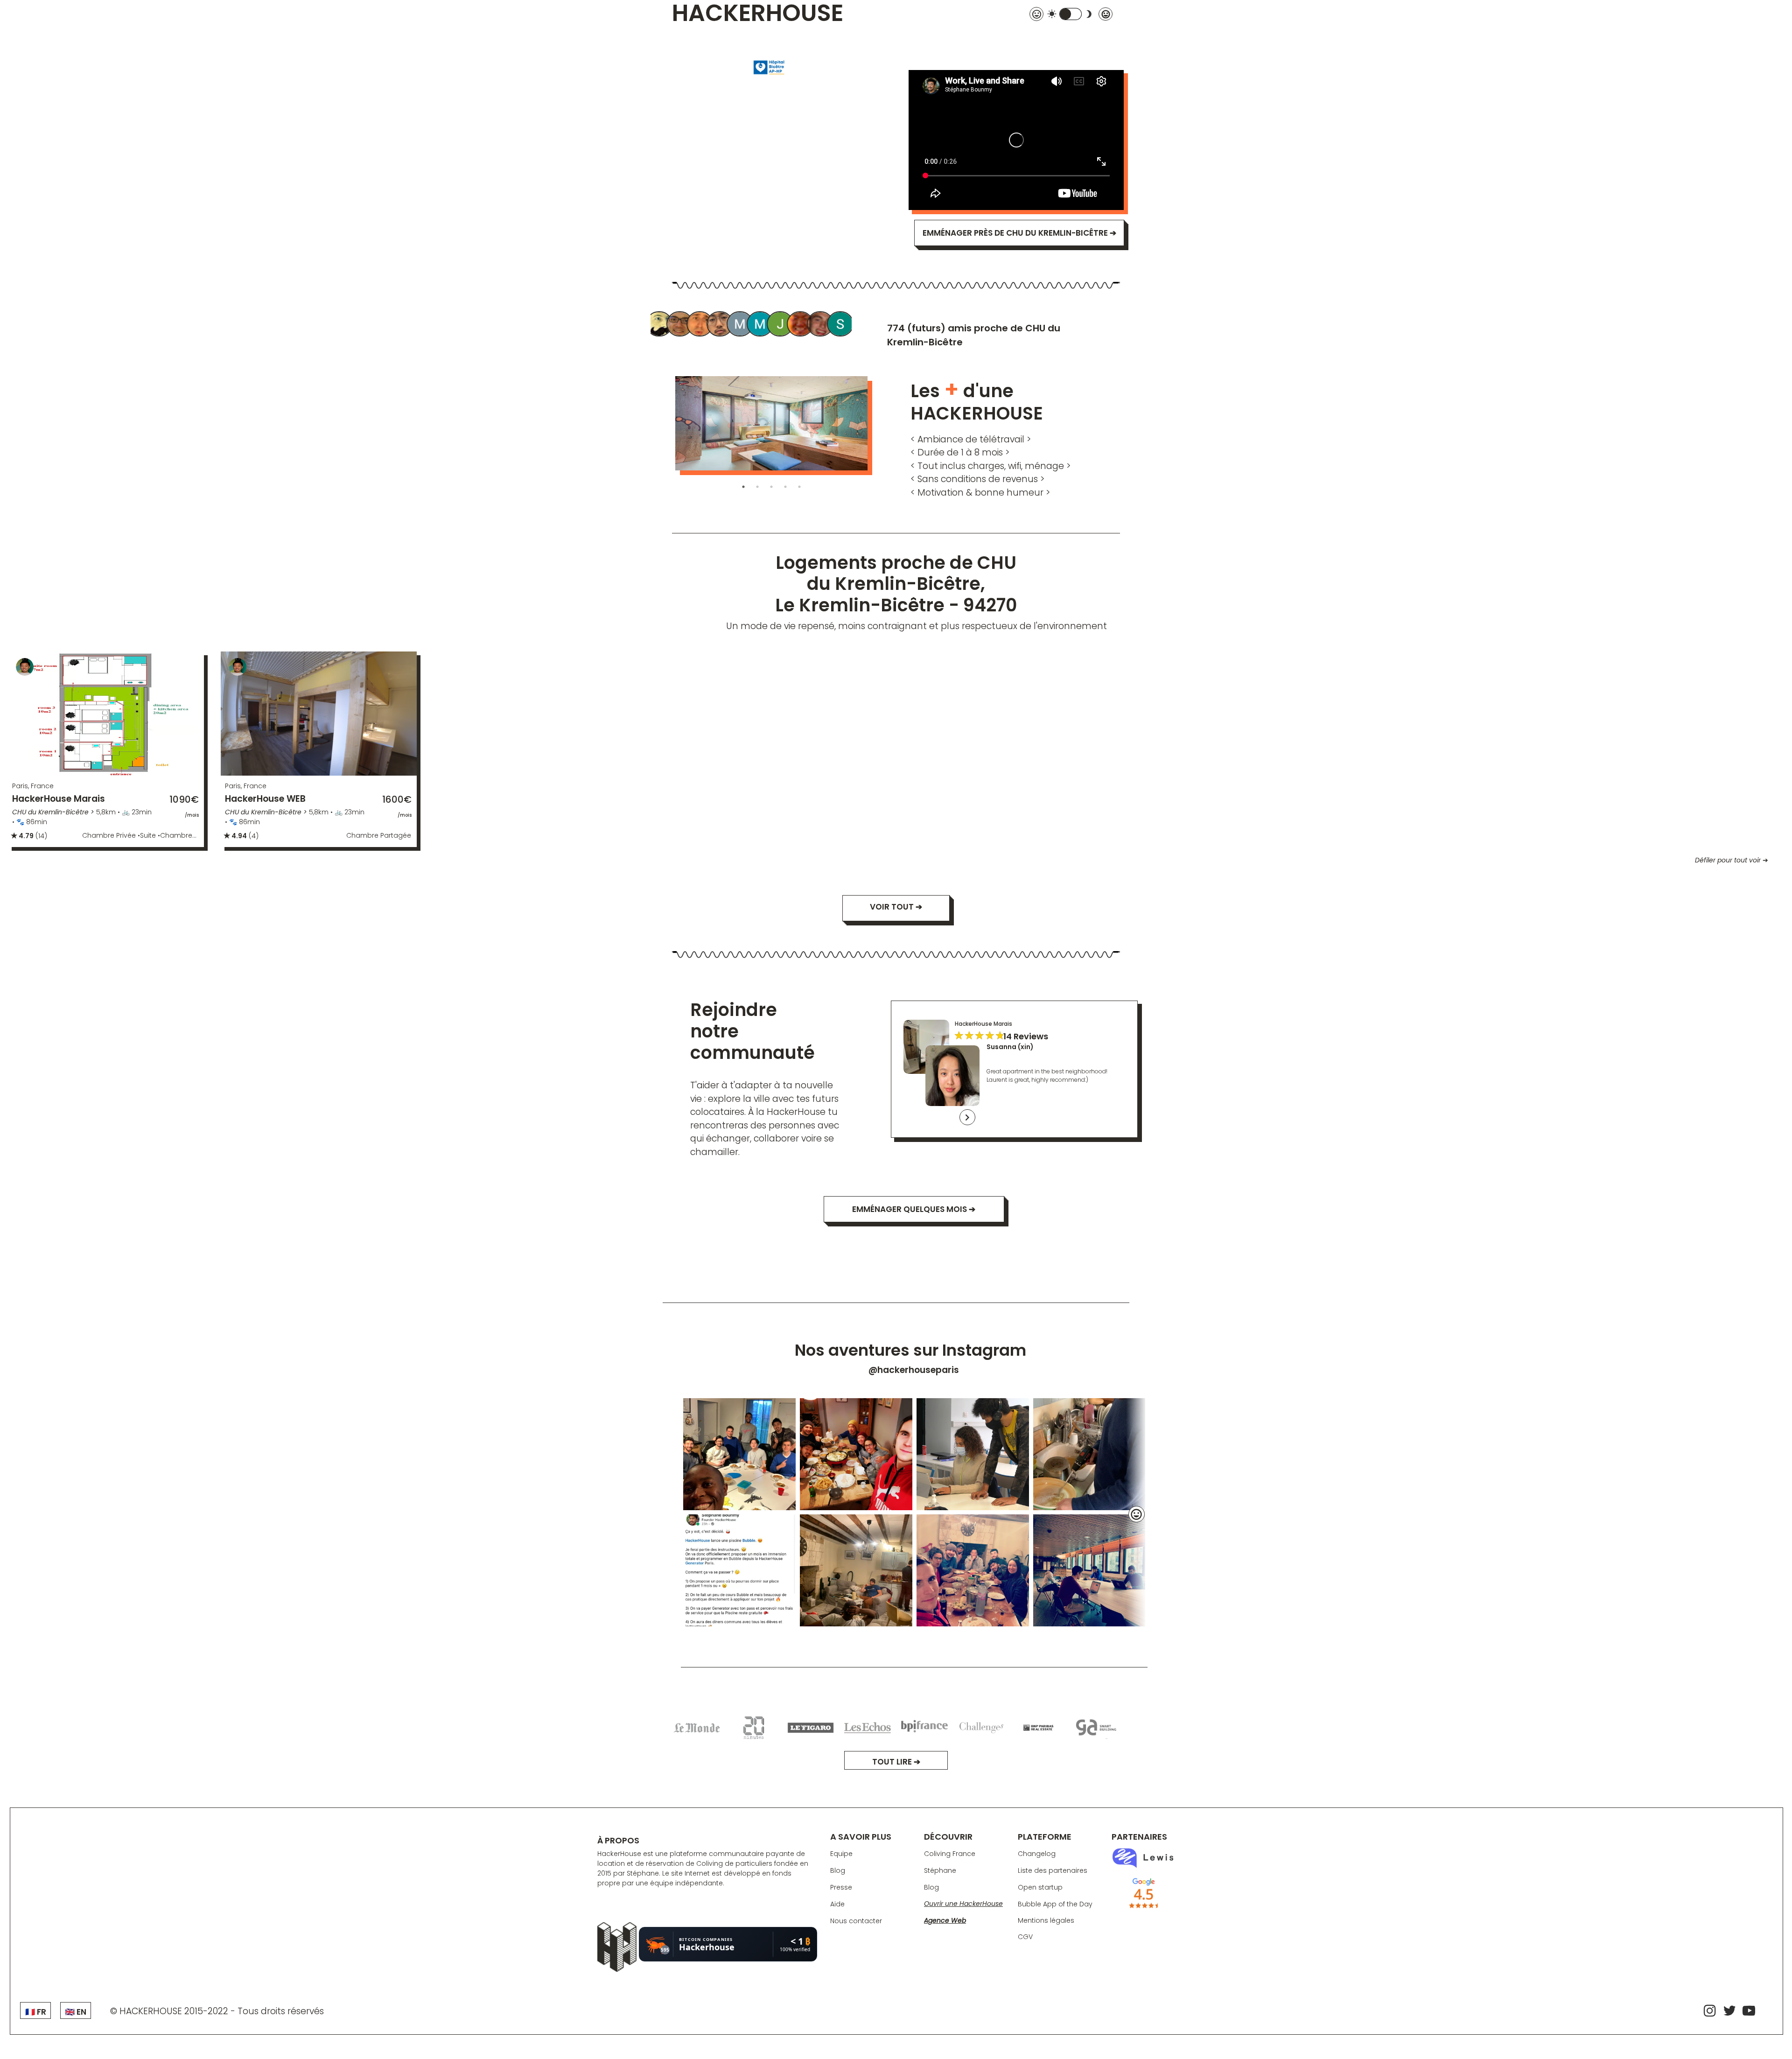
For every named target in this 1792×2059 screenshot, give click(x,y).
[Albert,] (660, 325)
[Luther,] (721, 325)
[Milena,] (741, 325)
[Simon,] (841, 325)
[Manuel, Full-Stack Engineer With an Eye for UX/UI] (680, 325)
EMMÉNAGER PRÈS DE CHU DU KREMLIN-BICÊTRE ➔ (1019, 233)
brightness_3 (1089, 14)
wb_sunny (1052, 14)
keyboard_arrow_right (967, 1117)
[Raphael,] (821, 325)
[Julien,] (700, 325)
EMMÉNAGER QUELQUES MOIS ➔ (914, 1209)
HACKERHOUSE (758, 14)
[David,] (801, 325)
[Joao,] (781, 325)
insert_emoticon (1136, 1514)
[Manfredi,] (761, 325)
